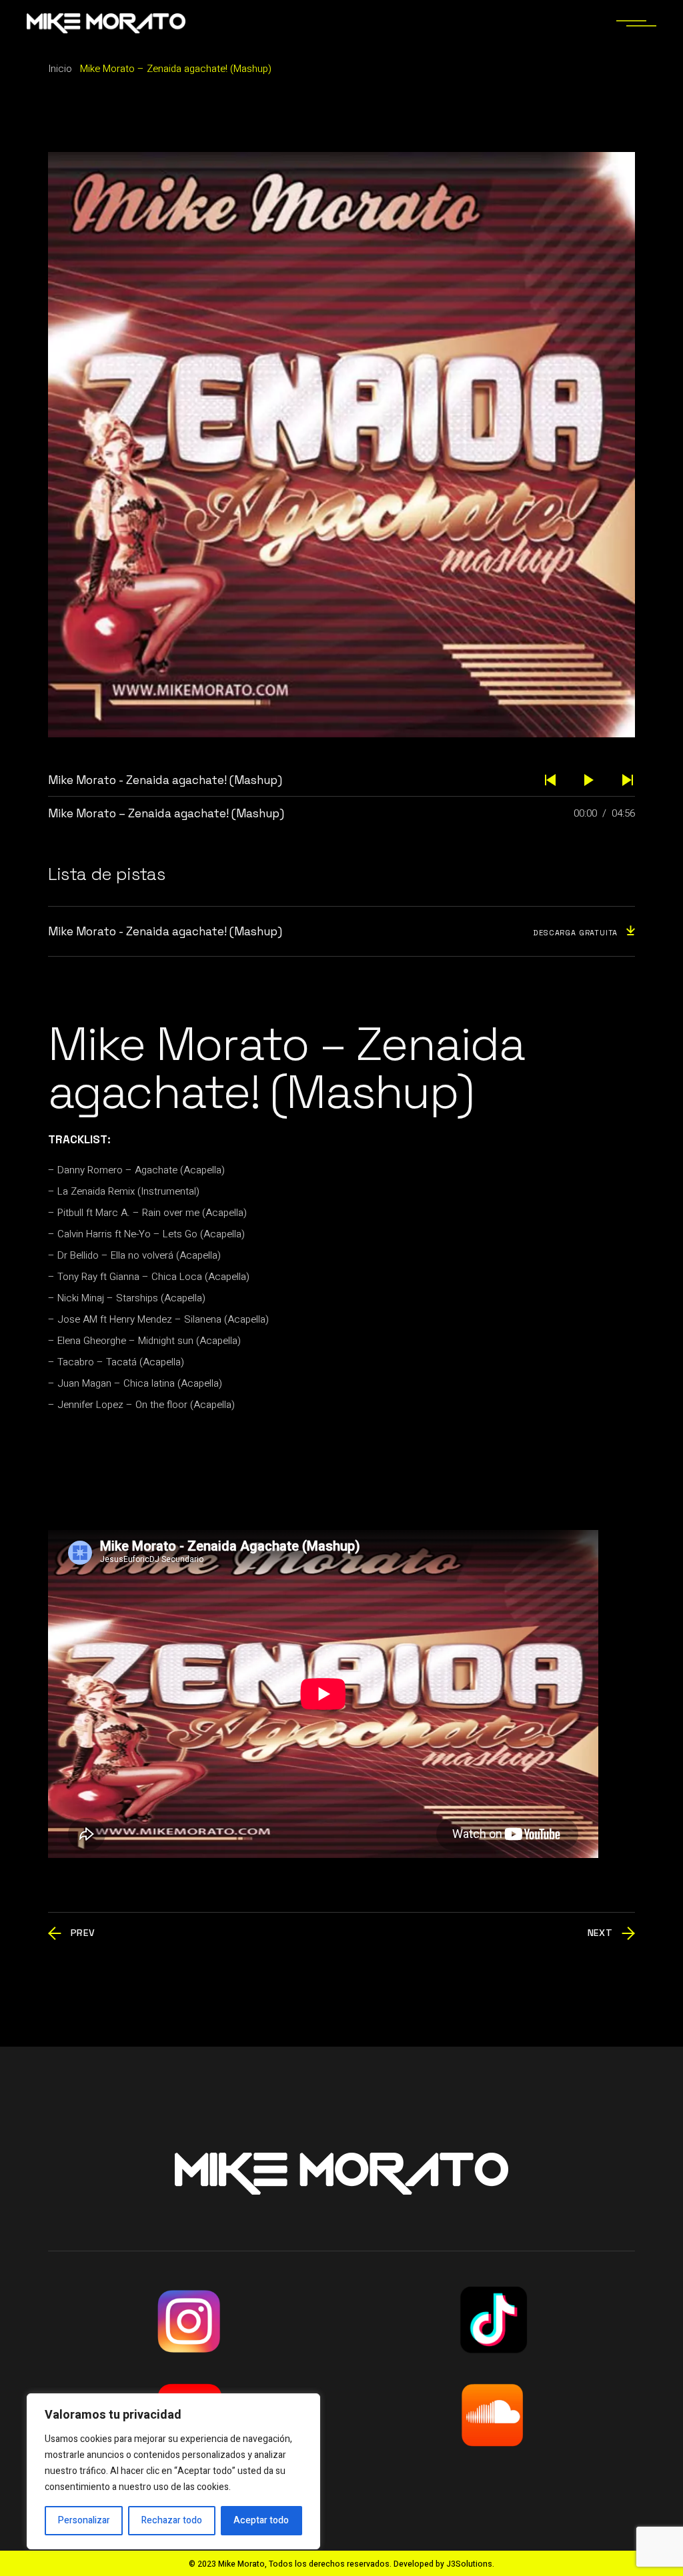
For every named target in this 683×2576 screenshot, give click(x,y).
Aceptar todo (261, 2520)
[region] (173, 2471)
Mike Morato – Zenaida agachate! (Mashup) (166, 813)
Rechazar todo (172, 2520)
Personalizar (84, 2520)
